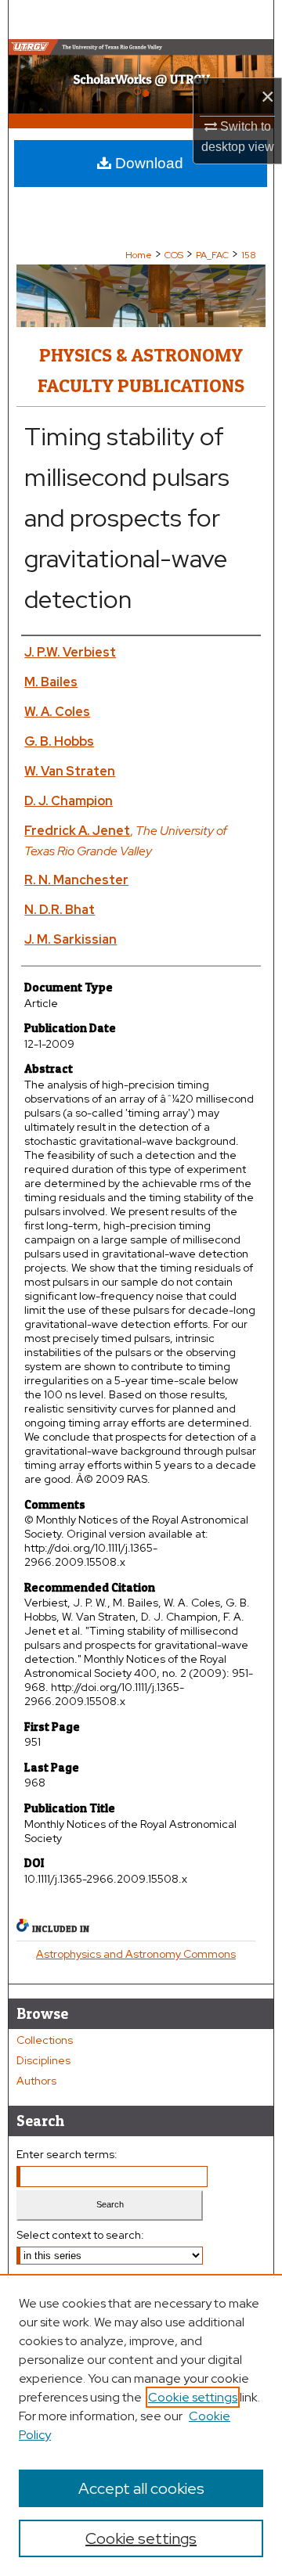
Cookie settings (193, 2397)
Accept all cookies (141, 2488)
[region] (141, 2425)
